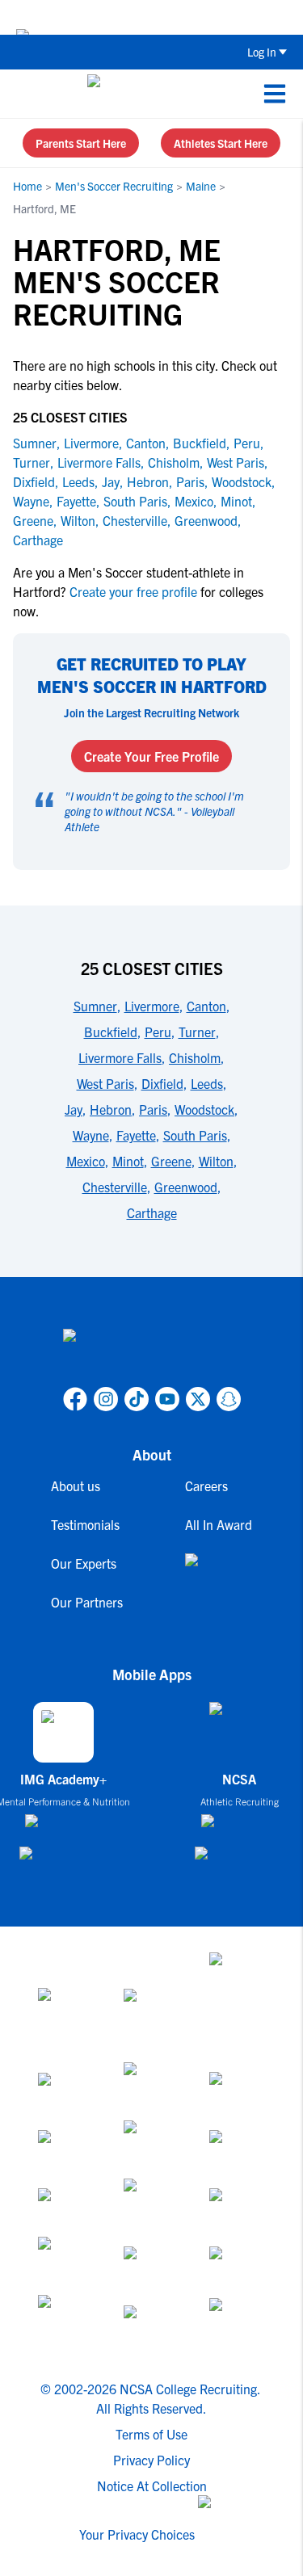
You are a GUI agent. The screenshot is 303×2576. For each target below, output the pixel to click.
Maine (201, 186)
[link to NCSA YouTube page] (167, 1399)
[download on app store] (63, 1827)
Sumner (35, 443)
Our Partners (87, 1602)
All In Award (219, 1524)
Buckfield (200, 443)
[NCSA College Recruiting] (148, 94)
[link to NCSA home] (152, 1355)
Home (27, 186)
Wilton (78, 520)
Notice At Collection (152, 2486)
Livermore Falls (99, 462)
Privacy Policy (151, 2460)
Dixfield (34, 481)
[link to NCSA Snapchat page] (229, 1399)
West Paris (236, 462)
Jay (111, 481)
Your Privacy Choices (137, 2534)
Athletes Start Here (221, 143)
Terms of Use (151, 2434)
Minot (236, 501)
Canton (146, 443)
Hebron (148, 481)
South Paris (135, 501)
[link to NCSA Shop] (219, 1573)
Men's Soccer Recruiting (114, 186)
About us (76, 1486)
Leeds (78, 481)
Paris (190, 481)
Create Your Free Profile (151, 756)
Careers (206, 1486)
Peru (247, 443)
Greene (33, 520)
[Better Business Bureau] (66, 2324)
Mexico (194, 501)
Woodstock (242, 481)
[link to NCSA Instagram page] (106, 1399)
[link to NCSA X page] (198, 1399)
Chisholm (174, 462)
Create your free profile (133, 591)
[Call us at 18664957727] (25, 94)
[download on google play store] (64, 1861)
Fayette (76, 501)
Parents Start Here (81, 143)
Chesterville (135, 520)
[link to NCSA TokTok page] (137, 1399)
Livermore (91, 443)
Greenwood (206, 520)
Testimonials (85, 1524)
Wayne (31, 501)
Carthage (38, 540)
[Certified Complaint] (238, 2324)
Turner (32, 462)
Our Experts (84, 1563)
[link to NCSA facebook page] (75, 1399)
